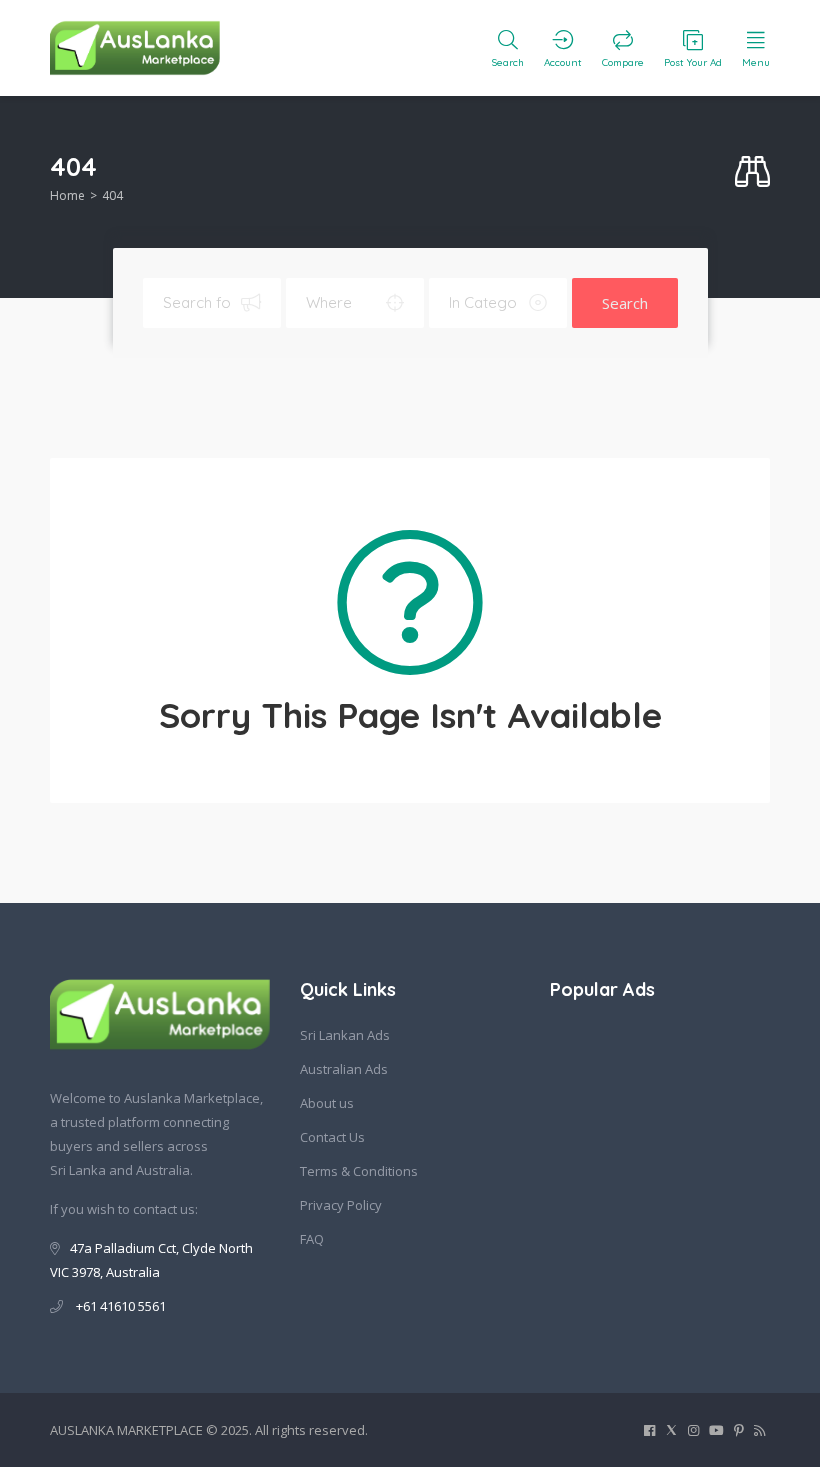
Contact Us (332, 1137)
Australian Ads (344, 1069)
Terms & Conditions (359, 1171)
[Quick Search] (752, 172)
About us (327, 1103)
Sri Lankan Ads (345, 1035)
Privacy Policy (341, 1205)
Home (67, 195)
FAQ (312, 1239)
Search (625, 303)
